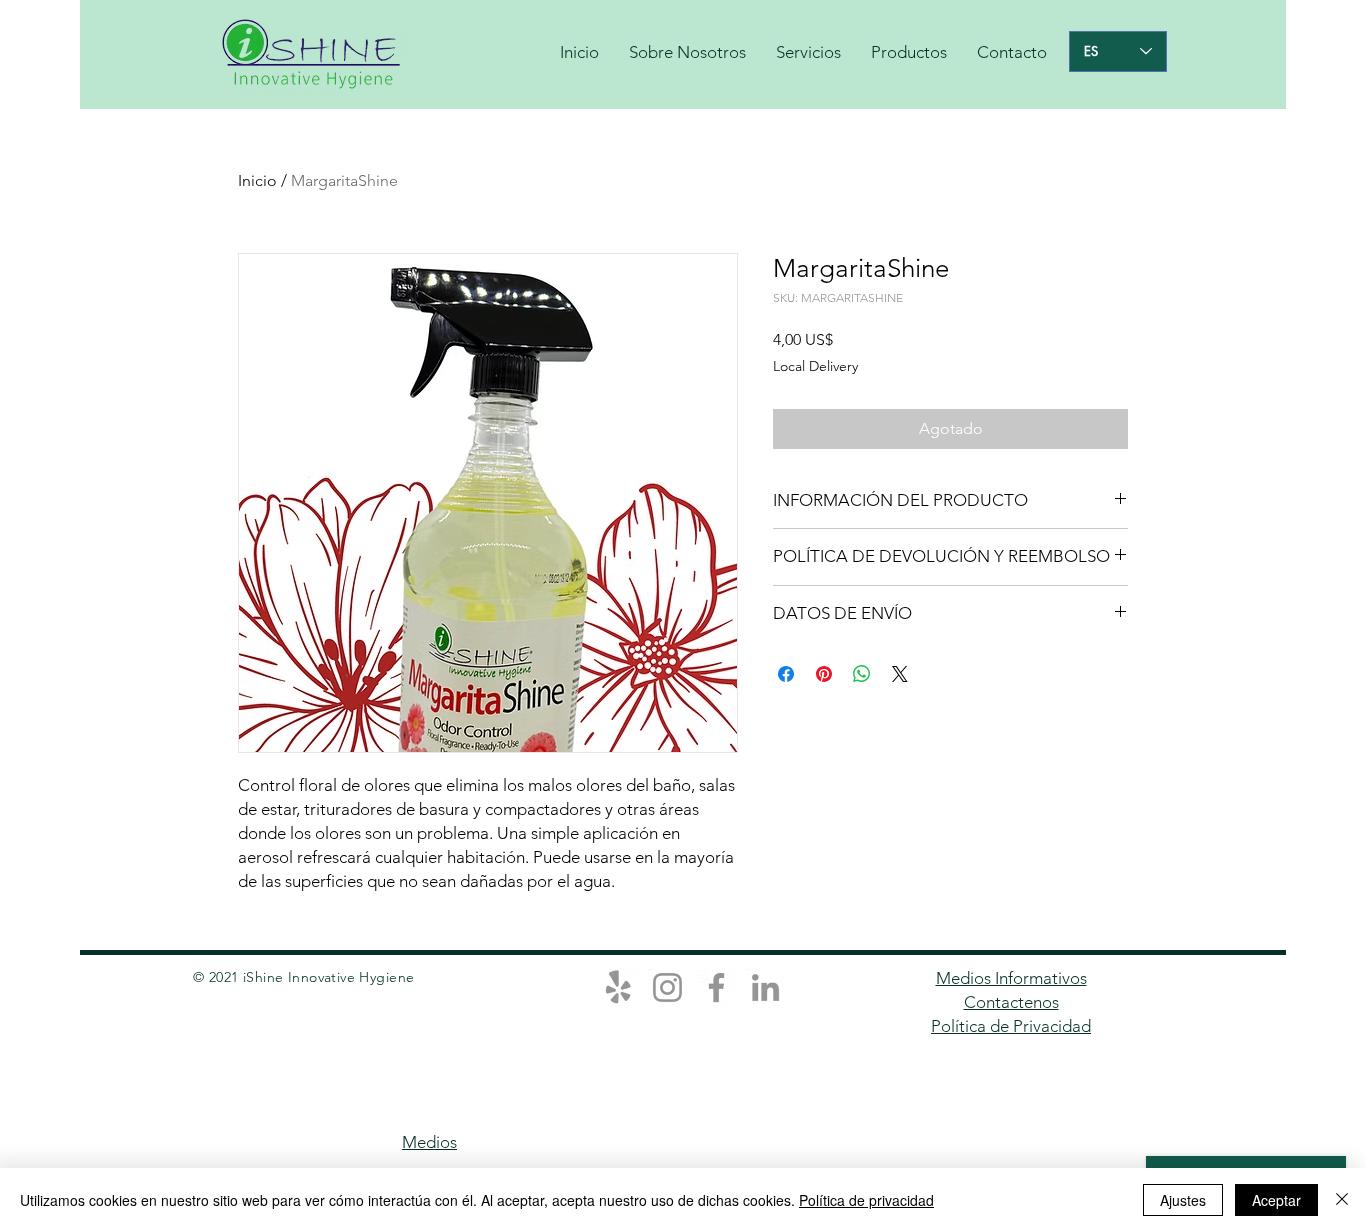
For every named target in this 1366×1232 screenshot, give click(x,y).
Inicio (257, 180)
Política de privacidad (866, 1200)
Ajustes (1183, 1200)
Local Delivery (815, 366)
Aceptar (1276, 1200)
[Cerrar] (1342, 1200)
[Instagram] (667, 987)
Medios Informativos (1011, 978)
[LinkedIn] (765, 987)
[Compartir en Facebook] (786, 674)
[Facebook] (716, 987)
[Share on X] (900, 674)
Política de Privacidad (1011, 1026)
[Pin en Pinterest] (824, 674)
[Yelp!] (618, 987)
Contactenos (1011, 1002)
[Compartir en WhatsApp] (862, 674)
